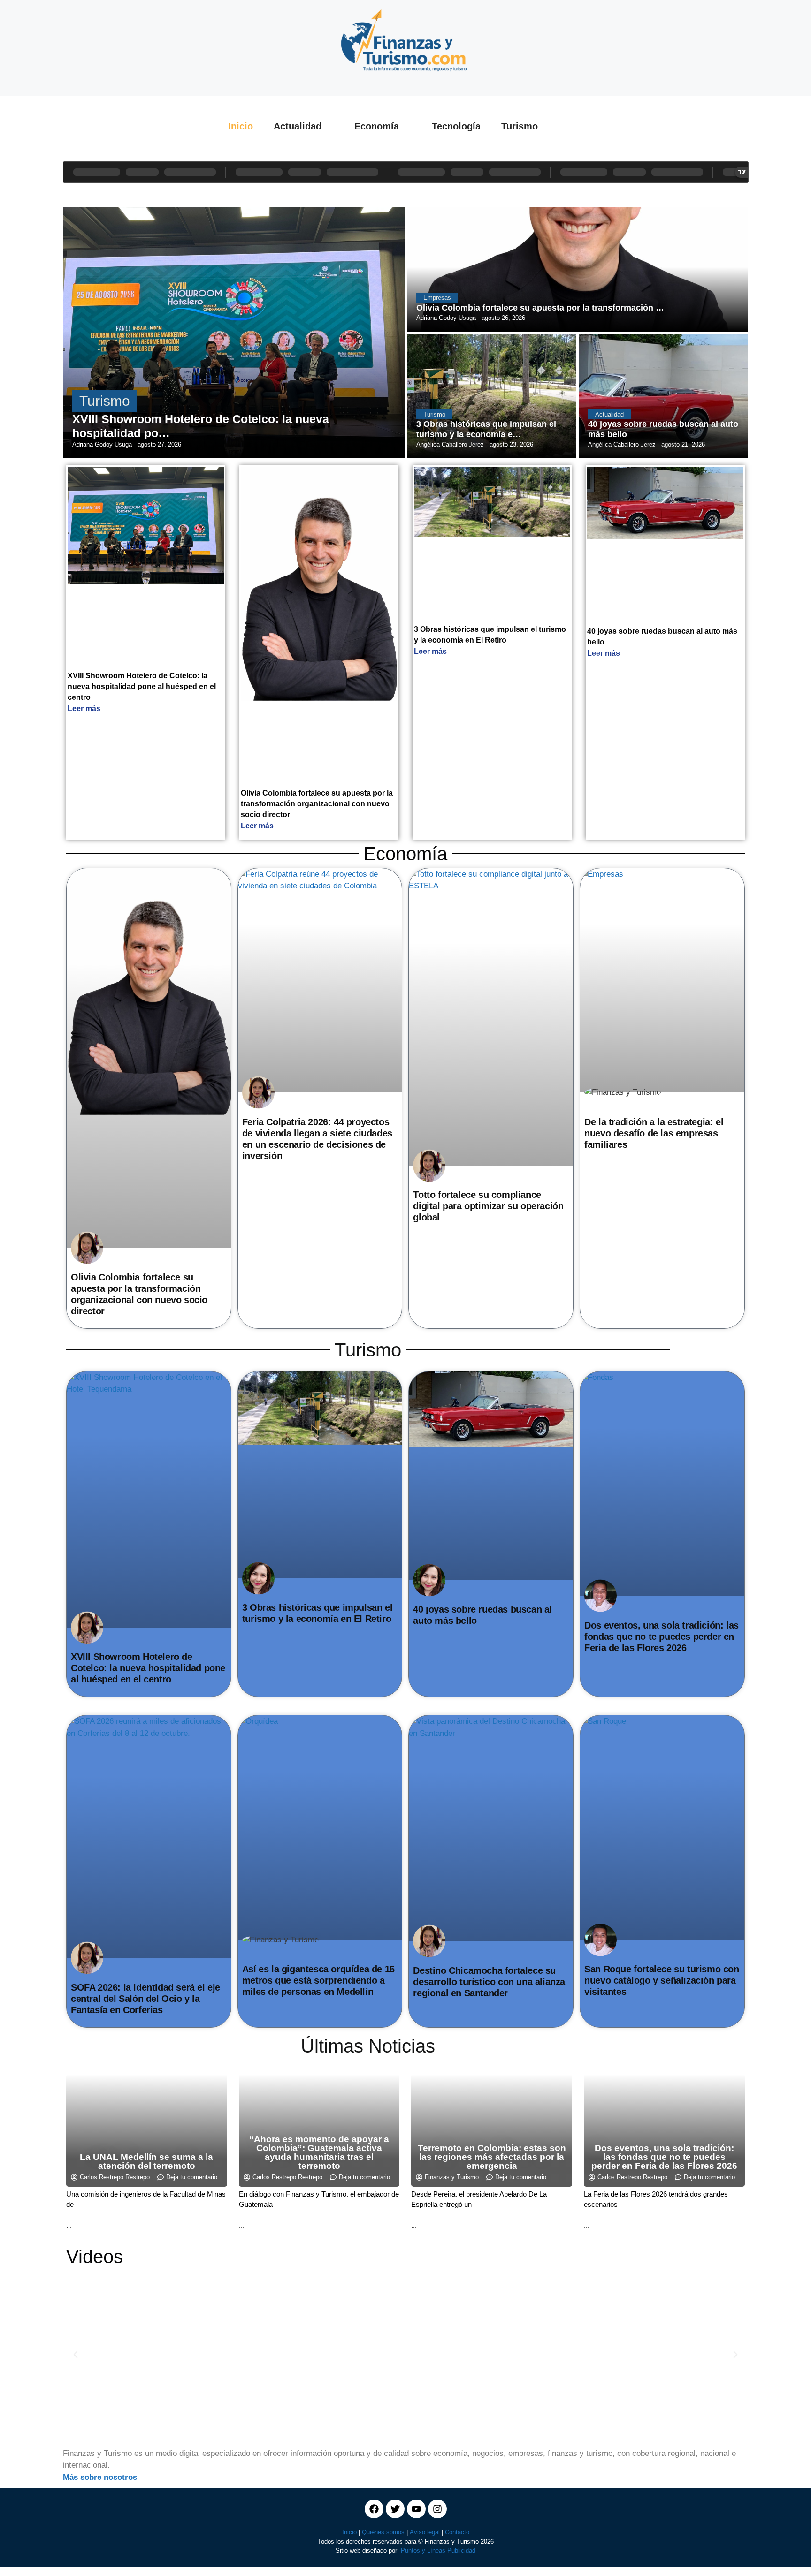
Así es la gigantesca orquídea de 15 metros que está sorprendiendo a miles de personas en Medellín (318, 1980)
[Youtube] (416, 2509)
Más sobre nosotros (100, 2477)
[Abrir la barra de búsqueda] (577, 126)
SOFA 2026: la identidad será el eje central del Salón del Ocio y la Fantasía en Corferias (145, 1999)
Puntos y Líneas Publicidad (438, 2550)
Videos (95, 2257)
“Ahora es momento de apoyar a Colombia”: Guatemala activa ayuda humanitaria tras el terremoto (319, 2152)
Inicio (241, 126)
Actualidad (298, 126)
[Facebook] (374, 2509)
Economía (377, 126)
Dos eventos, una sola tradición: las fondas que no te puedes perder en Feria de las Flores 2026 (662, 1637)
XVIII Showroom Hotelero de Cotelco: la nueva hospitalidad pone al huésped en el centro (142, 686)
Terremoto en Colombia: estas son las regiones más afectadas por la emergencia (492, 2157)
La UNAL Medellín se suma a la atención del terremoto (146, 2161)
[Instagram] (437, 2509)
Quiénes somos (383, 2532)
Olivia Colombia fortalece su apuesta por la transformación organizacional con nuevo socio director (317, 804)
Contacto (457, 2532)
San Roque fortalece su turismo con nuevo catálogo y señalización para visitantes (662, 1980)
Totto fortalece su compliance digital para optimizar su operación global (488, 1206)
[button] (76, 2355)
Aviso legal (425, 2532)
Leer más (84, 708)
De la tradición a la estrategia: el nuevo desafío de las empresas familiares (654, 1133)
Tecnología (456, 126)
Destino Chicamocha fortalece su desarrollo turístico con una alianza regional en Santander (489, 1982)
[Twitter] (395, 2509)
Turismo (520, 126)
